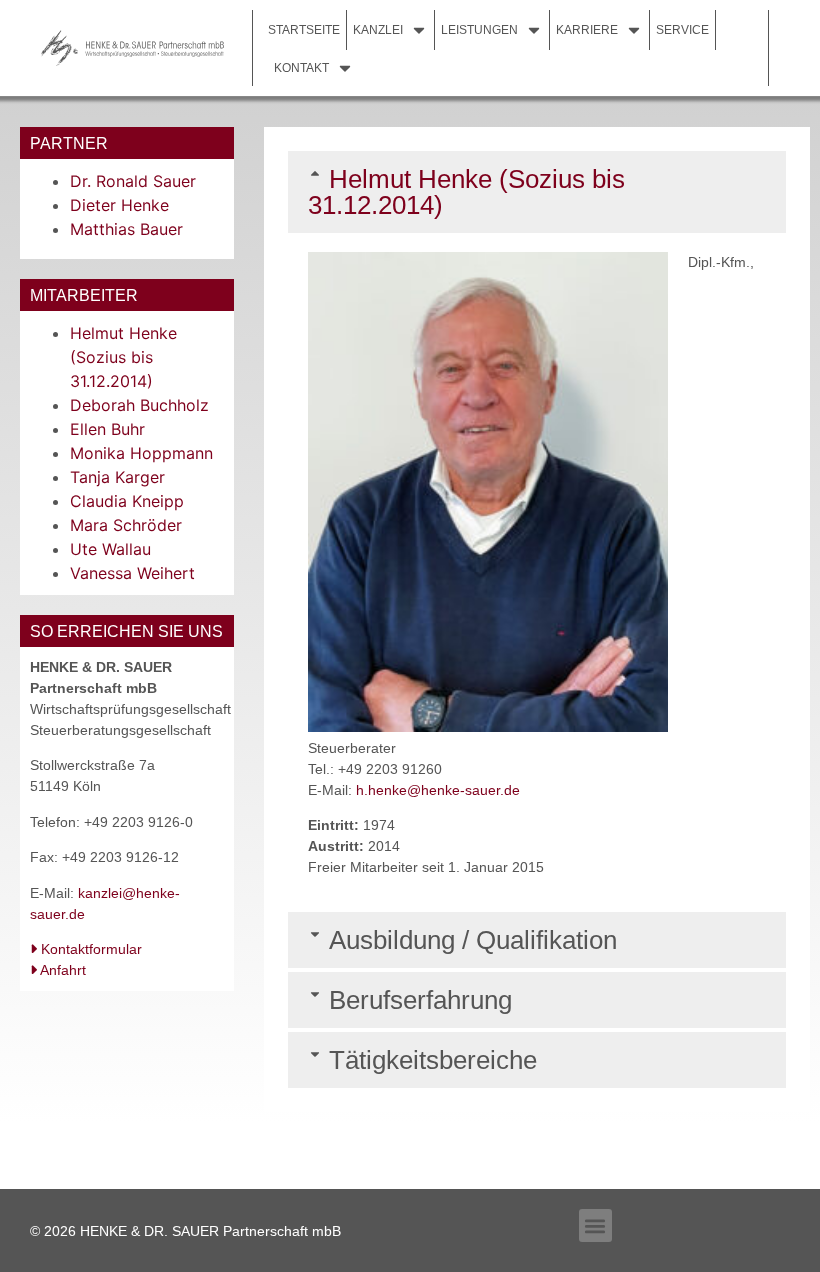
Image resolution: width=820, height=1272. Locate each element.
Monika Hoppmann (141, 453)
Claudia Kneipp (127, 501)
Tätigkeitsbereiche (433, 1060)
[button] (537, 192)
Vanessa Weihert (132, 573)
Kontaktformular (89, 949)
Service (682, 30)
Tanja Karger (117, 477)
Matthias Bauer (126, 229)
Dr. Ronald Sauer (133, 181)
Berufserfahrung (420, 1000)
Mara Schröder (126, 525)
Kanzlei (378, 30)
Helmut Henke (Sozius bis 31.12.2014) (123, 357)
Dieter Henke (119, 205)
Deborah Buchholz (139, 405)
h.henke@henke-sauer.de (438, 790)
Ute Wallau (110, 549)
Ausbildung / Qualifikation (473, 940)
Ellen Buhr (107, 429)
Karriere (587, 30)
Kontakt (301, 68)
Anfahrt (61, 970)
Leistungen (479, 30)
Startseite (304, 30)
